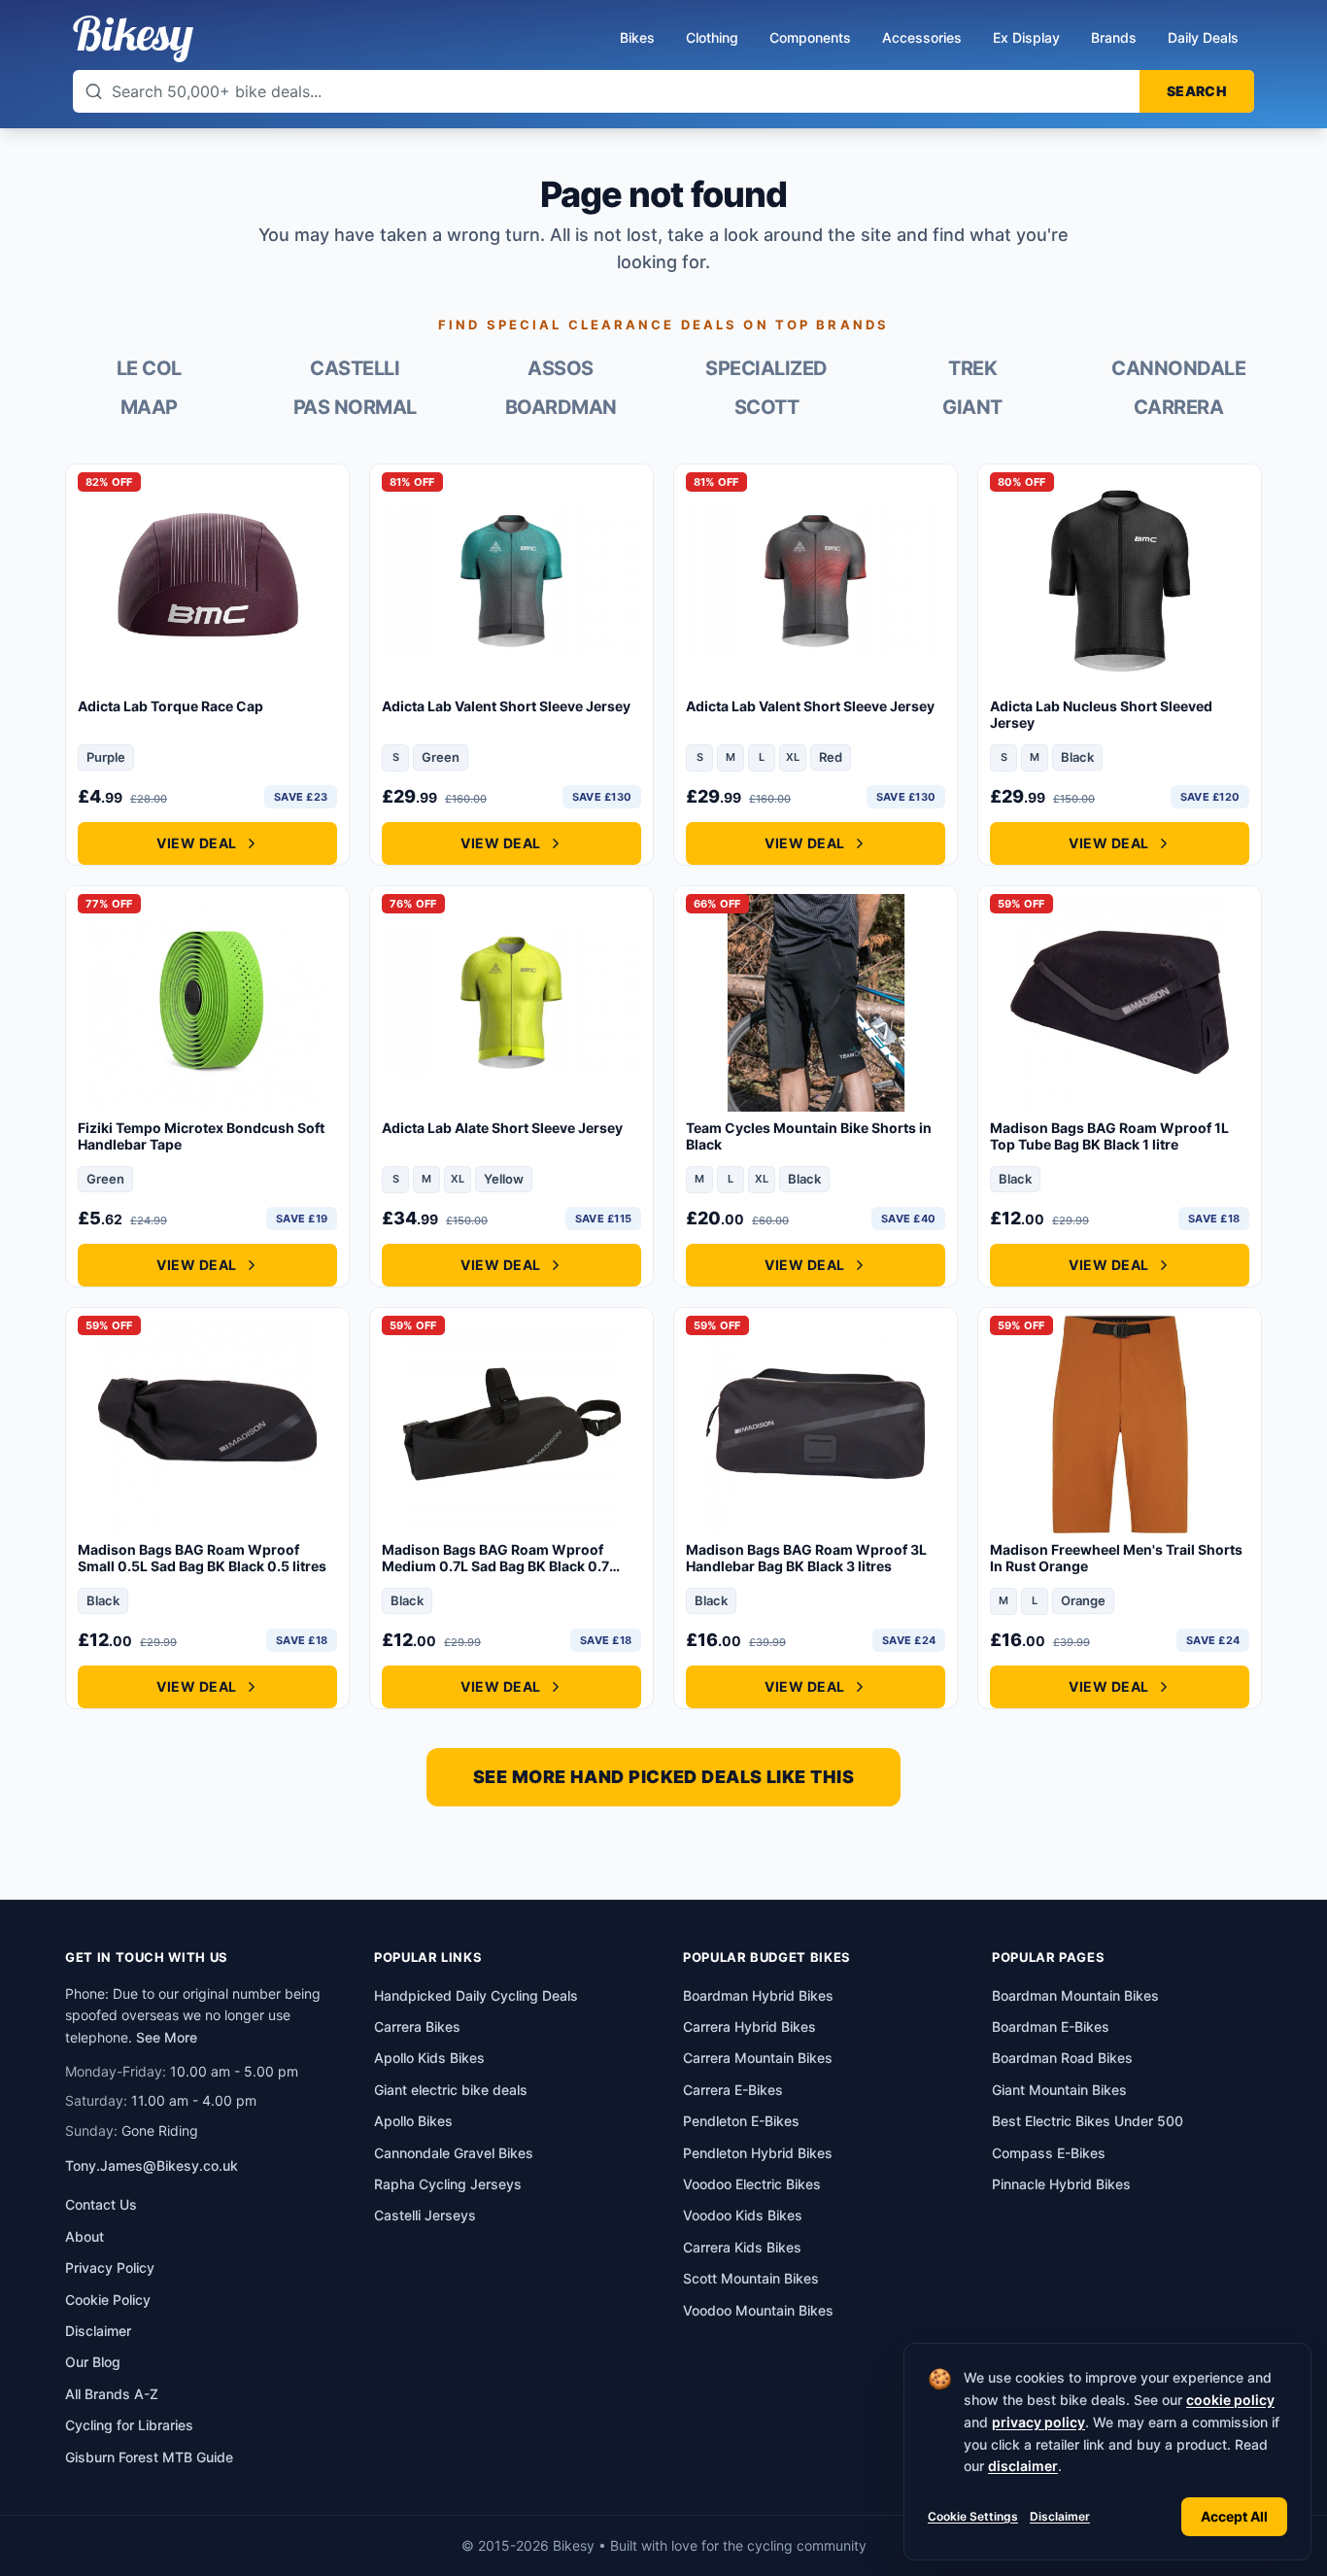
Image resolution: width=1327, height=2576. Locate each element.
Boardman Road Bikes (1062, 2058)
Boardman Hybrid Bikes (758, 1995)
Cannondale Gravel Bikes (454, 2153)
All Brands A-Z (112, 2394)
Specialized (766, 368)
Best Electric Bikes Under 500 (1088, 2121)
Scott (767, 407)
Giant (972, 407)
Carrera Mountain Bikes (758, 2058)
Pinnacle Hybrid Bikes (1061, 2184)
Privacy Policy (110, 2267)
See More (167, 2037)
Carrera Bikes (417, 2026)
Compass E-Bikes (1049, 2153)
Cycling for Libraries (129, 2425)
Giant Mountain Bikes (1059, 2090)
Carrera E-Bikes (733, 2090)
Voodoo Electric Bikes (752, 2184)
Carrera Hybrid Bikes (749, 2026)
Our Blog (93, 2362)
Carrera (1179, 407)
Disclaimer (1060, 2516)
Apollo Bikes (413, 2121)
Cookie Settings (973, 2516)
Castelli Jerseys (425, 2215)
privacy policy (1038, 2422)
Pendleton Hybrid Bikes (758, 2153)
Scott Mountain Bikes (751, 2278)
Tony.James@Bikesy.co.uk (152, 2165)
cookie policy (1230, 2400)
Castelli (355, 368)
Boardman (561, 407)
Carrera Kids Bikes (742, 2247)
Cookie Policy (108, 2300)
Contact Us (101, 2204)
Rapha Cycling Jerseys (448, 2184)
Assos (561, 368)
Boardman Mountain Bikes (1075, 1995)
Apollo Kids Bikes (429, 2058)
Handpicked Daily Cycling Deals (476, 1995)
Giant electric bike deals (451, 2090)
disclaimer (1023, 2466)
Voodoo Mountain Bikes (758, 2310)
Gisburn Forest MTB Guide (149, 2457)
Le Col (149, 368)
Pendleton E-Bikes (741, 2121)
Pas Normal (355, 407)
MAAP (149, 407)
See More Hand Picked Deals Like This (663, 1777)
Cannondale (1178, 368)
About (85, 2236)
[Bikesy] (133, 39)
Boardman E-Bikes (1051, 2026)
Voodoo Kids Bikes (743, 2215)
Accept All (1234, 2516)
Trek (972, 368)
